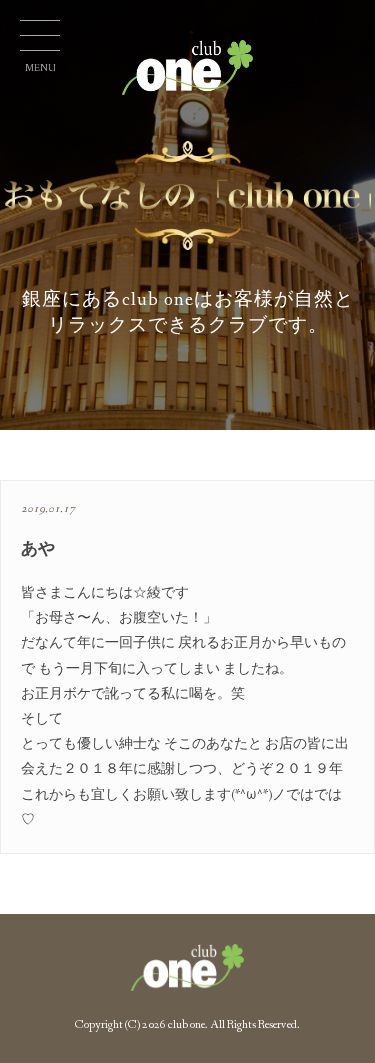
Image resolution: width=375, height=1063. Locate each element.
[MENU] (40, 40)
